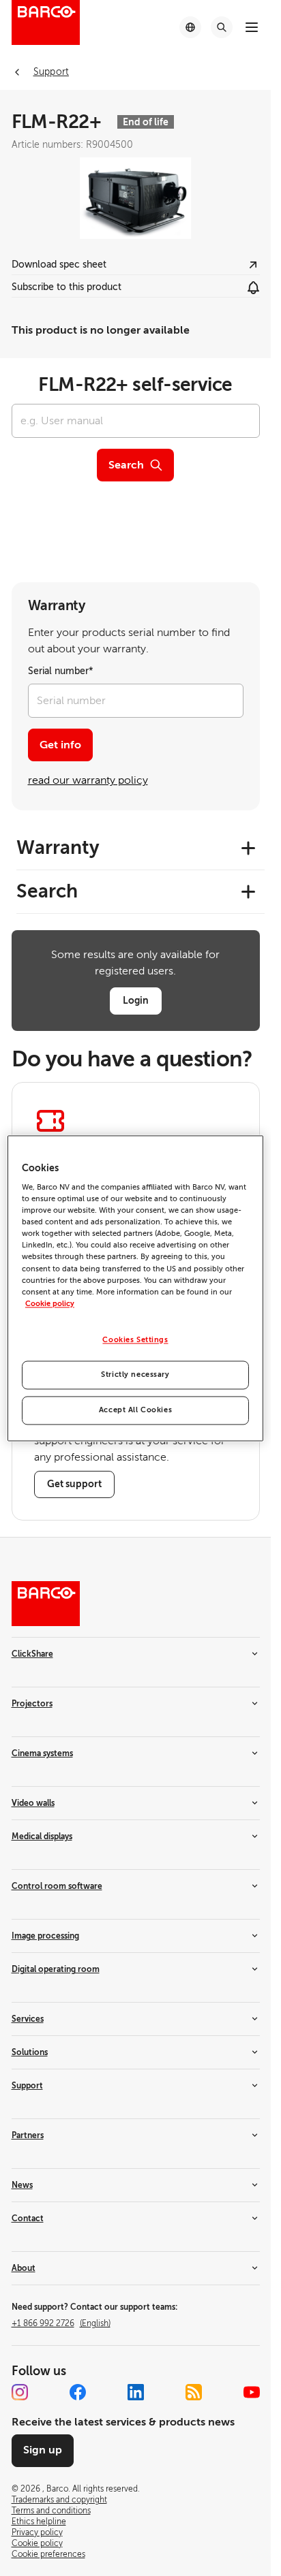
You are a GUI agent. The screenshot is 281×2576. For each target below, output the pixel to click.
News (22, 2185)
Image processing (45, 1936)
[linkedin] (136, 2392)
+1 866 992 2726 (61, 2323)
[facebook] (78, 2392)
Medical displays (42, 1836)
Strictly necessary (135, 1374)
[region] (135, 1288)
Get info (60, 745)
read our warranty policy (88, 780)
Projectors (32, 1704)
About (24, 2268)
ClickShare (32, 1654)
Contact (28, 2219)
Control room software (57, 1886)
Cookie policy (50, 1304)
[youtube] (252, 2392)
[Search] (222, 27)
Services (28, 2019)
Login (136, 1000)
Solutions (30, 2052)
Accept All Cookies (135, 1410)
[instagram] (20, 2392)
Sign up (43, 2450)
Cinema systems (42, 1753)
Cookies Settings (135, 1340)
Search (126, 465)
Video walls (33, 1803)
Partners (28, 2135)
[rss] (194, 2392)
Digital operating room (56, 1969)
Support (27, 2086)
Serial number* (61, 671)
